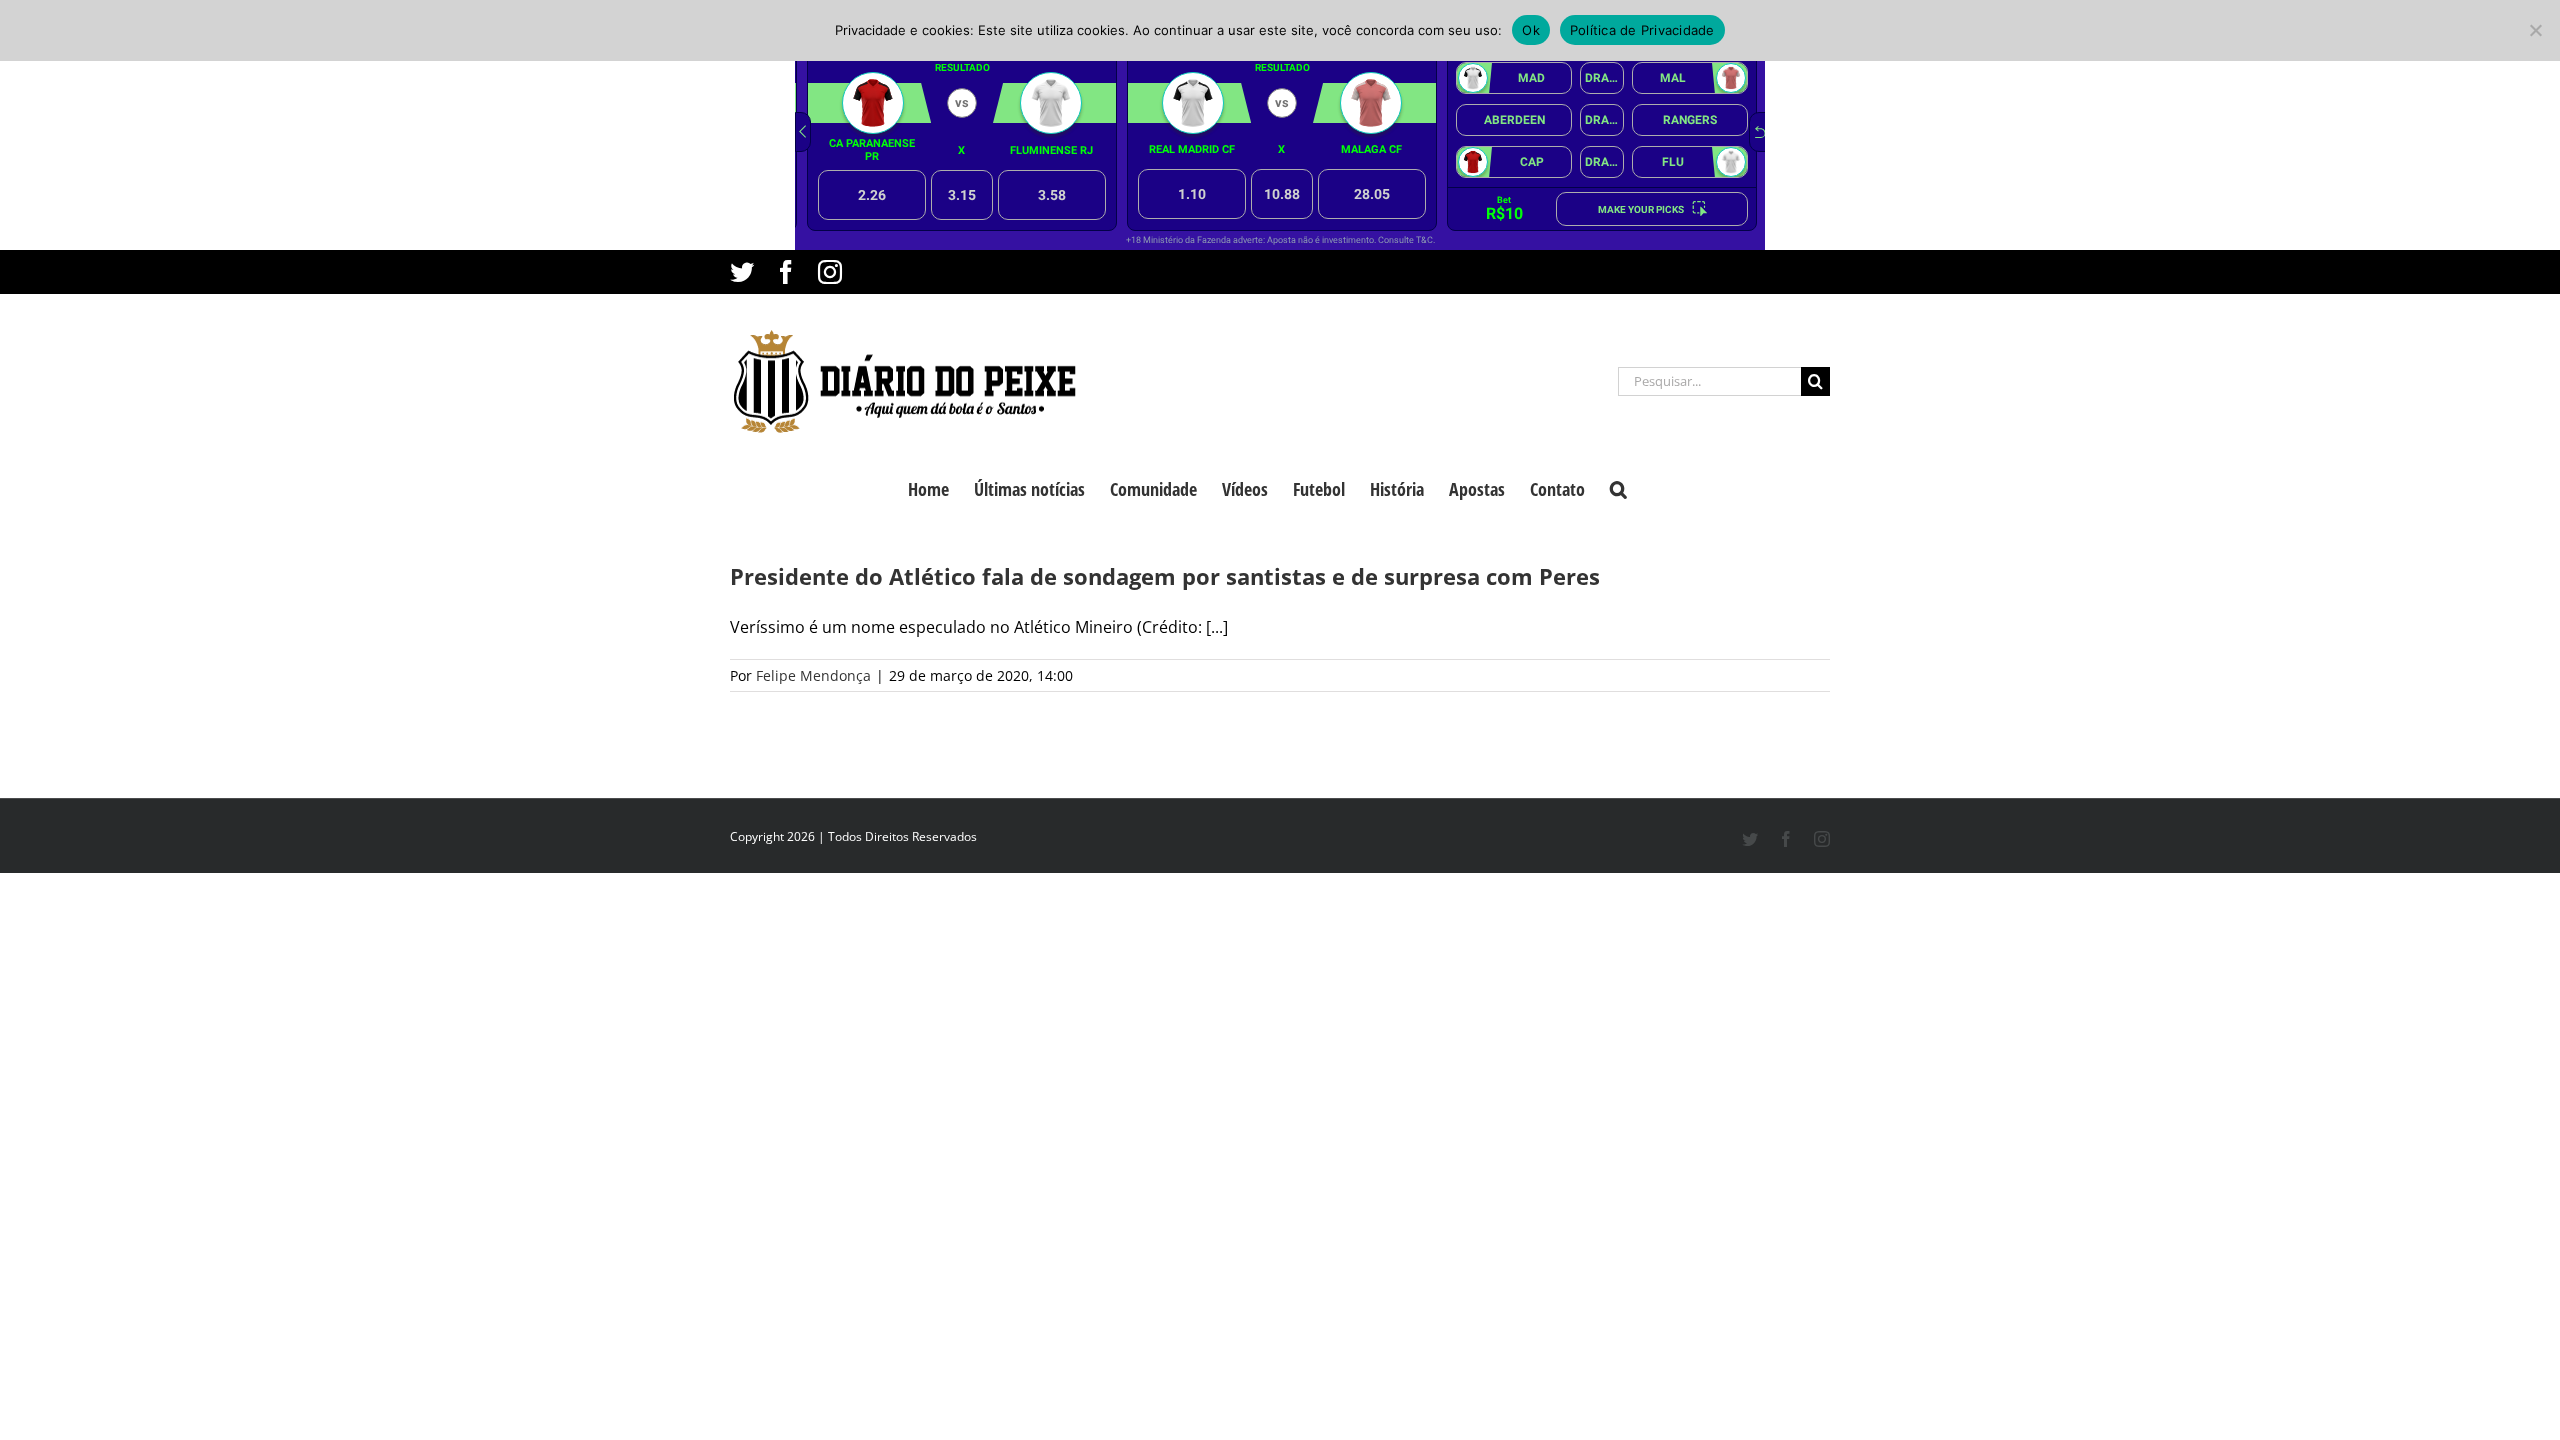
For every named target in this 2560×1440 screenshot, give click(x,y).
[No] (2535, 30)
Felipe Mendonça (813, 675)
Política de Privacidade (1642, 30)
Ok (1531, 30)
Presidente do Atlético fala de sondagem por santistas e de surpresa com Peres (1165, 576)
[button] (1618, 487)
